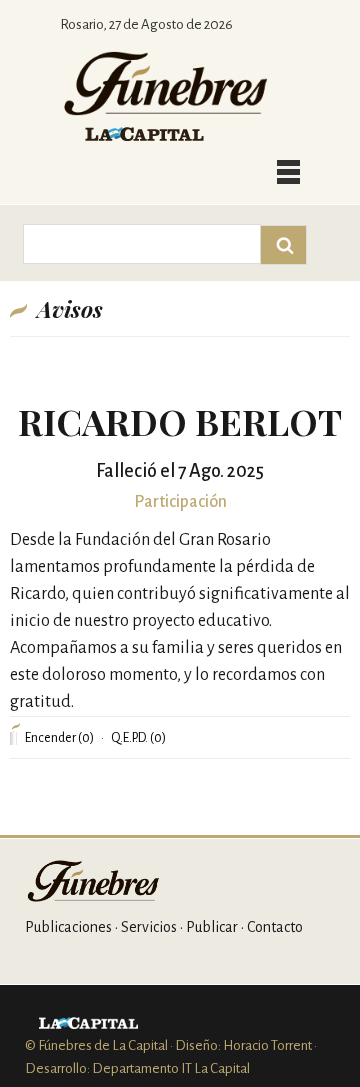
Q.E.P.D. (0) (138, 738)
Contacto (275, 927)
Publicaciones (68, 927)
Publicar (212, 927)
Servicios (149, 927)
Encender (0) (59, 738)
